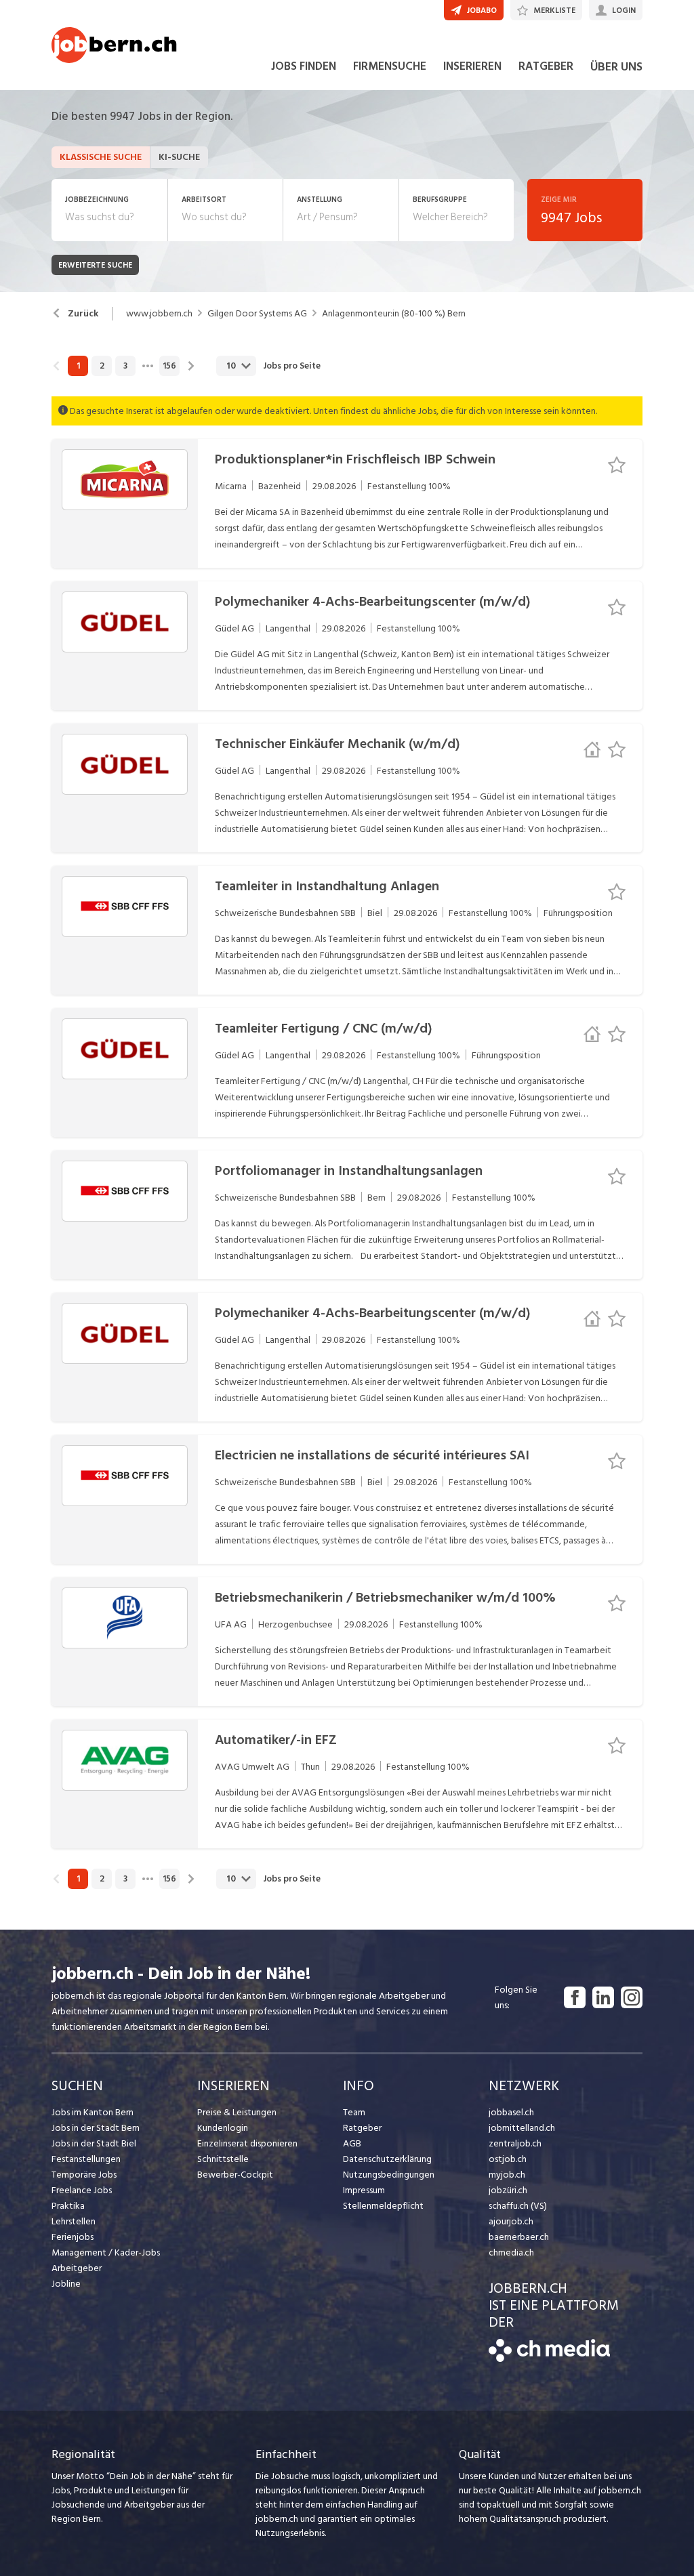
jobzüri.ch (508, 2190)
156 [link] (169, 366)
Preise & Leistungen (237, 2112)
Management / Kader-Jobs (106, 2252)
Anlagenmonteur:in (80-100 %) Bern (394, 314)
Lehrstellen (74, 2221)
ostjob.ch (508, 2159)
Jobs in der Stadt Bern (96, 2128)
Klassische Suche (101, 157)
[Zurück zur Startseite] (549, 2359)
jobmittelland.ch (522, 2128)
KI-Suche (179, 157)
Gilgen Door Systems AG (257, 314)
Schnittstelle (223, 2159)
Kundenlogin (223, 2128)
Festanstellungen (86, 2159)
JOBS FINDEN (304, 66)
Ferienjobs (73, 2237)
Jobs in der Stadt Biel (94, 2143)
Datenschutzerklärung (387, 2159)
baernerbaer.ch (519, 2237)
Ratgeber (362, 2128)
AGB (352, 2143)
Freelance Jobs (82, 2190)
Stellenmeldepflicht (383, 2206)
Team (354, 2112)
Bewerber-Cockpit (235, 2175)
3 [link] (125, 366)
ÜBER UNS (616, 67)
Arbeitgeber (77, 2268)
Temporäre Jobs (84, 2175)
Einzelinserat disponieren (247, 2143)
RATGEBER (546, 66)
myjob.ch (507, 2175)
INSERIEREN (472, 66)
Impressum (364, 2190)
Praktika (68, 2206)
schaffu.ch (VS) (518, 2206)
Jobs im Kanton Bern (93, 2112)
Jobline (66, 2284)
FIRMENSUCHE (390, 66)
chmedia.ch (511, 2252)
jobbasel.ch (511, 2112)
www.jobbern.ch (159, 314)
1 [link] (78, 366)
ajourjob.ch (511, 2221)
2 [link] (102, 366)
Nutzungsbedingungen (389, 2175)
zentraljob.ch (515, 2143)
